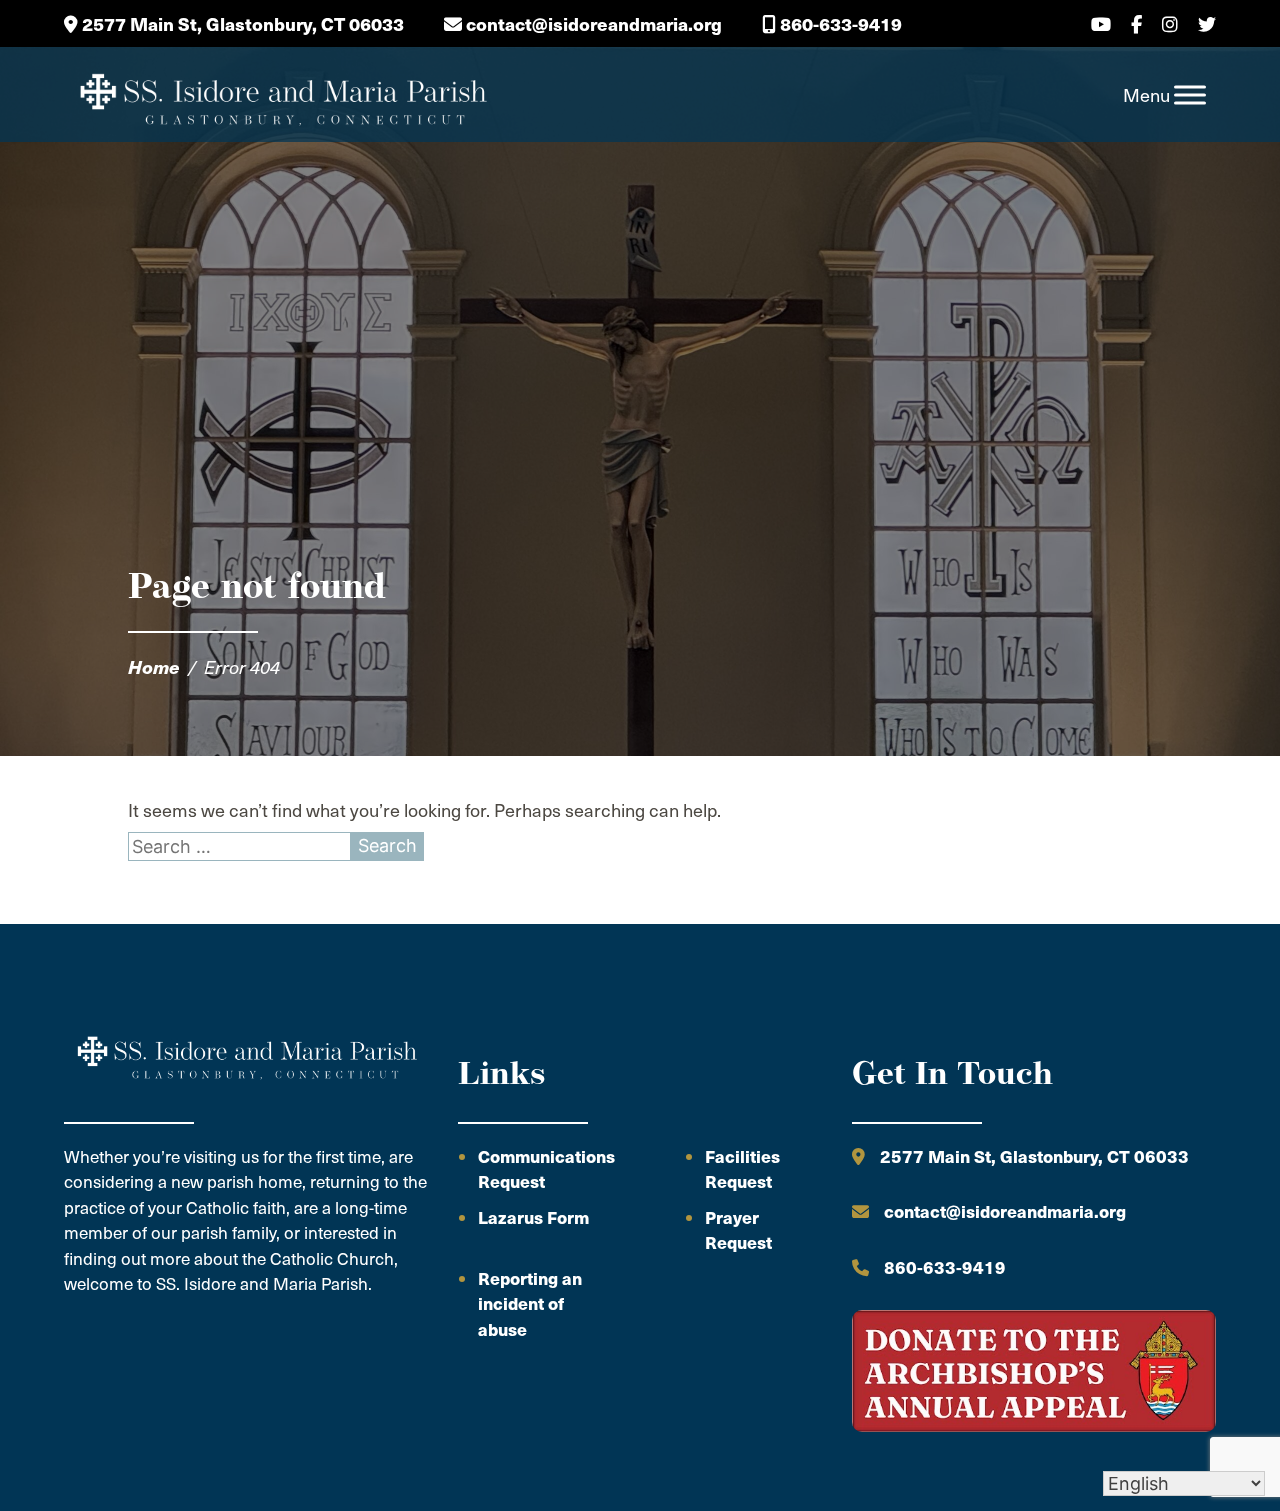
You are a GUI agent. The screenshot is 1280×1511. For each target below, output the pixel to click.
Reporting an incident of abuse (530, 1303)
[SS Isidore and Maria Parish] (282, 95)
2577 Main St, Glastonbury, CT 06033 (241, 23)
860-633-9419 (839, 23)
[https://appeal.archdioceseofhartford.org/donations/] (1034, 1374)
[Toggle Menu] (1190, 95)
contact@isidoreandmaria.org (592, 23)
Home (154, 666)
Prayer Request (738, 1230)
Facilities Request (742, 1169)
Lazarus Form (533, 1217)
